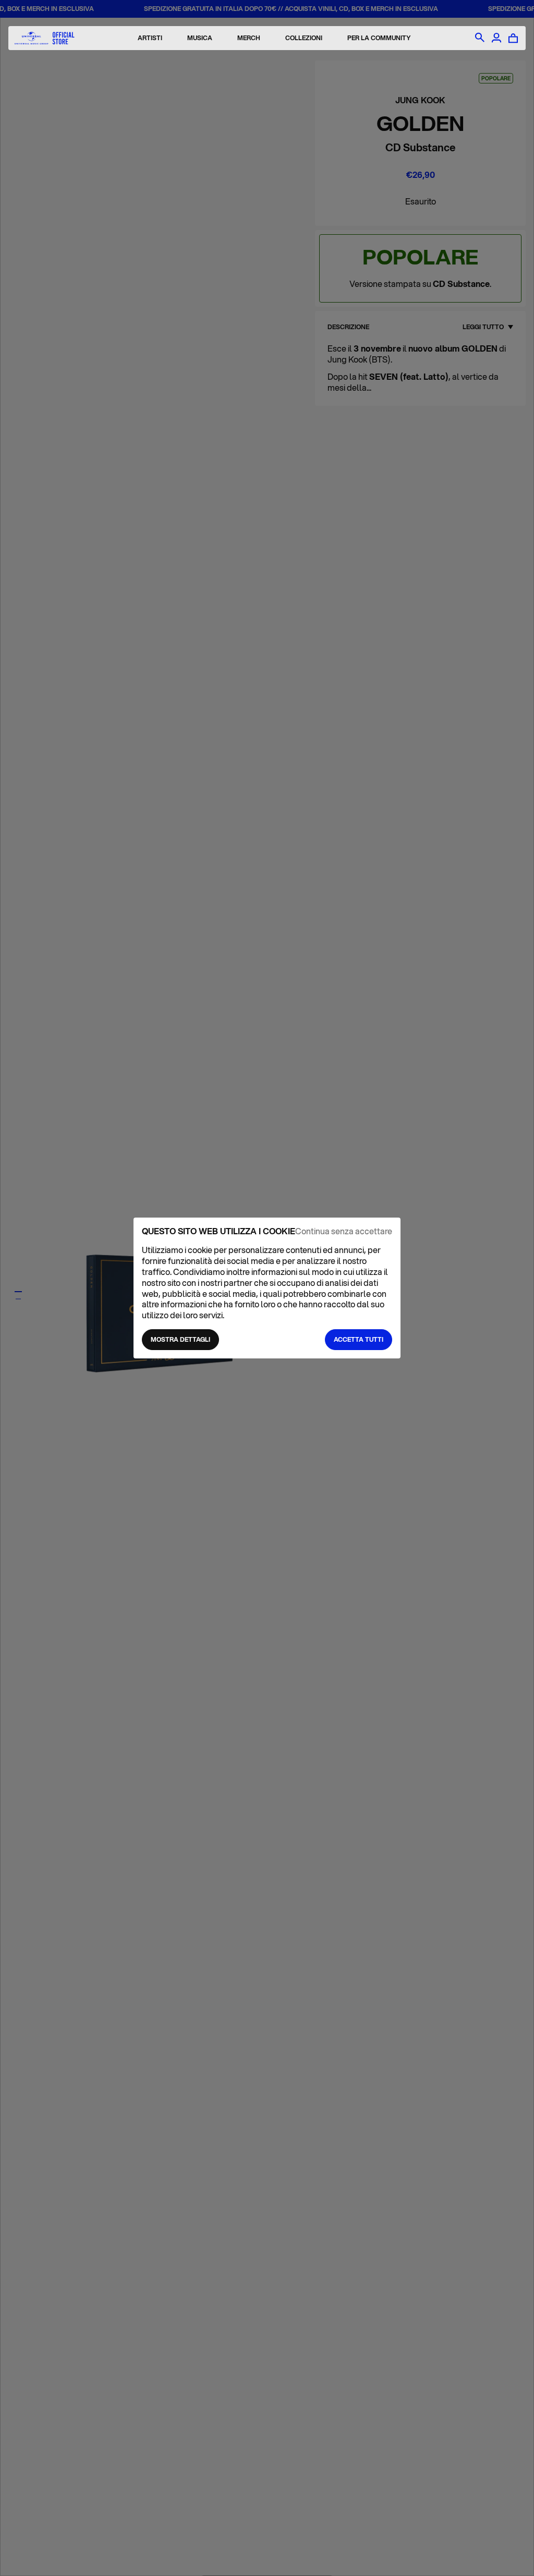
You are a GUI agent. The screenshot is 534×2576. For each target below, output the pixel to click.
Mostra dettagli (180, 1339)
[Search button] (480, 38)
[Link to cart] (513, 38)
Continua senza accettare (344, 1231)
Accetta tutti (359, 1339)
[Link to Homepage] (45, 38)
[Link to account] (496, 38)
